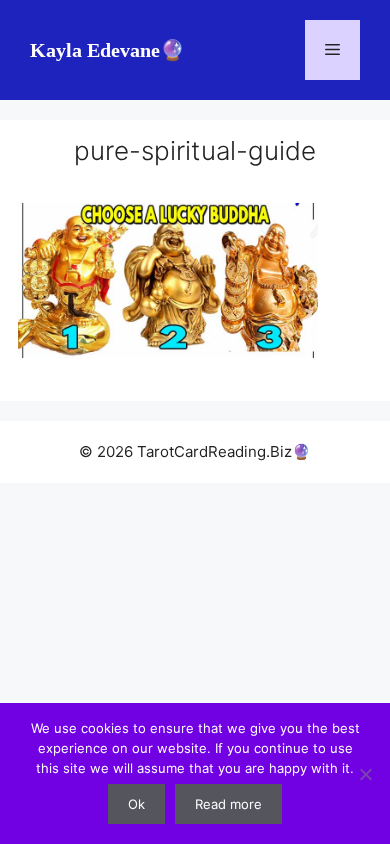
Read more (228, 804)
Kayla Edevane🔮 (107, 50)
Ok (136, 804)
